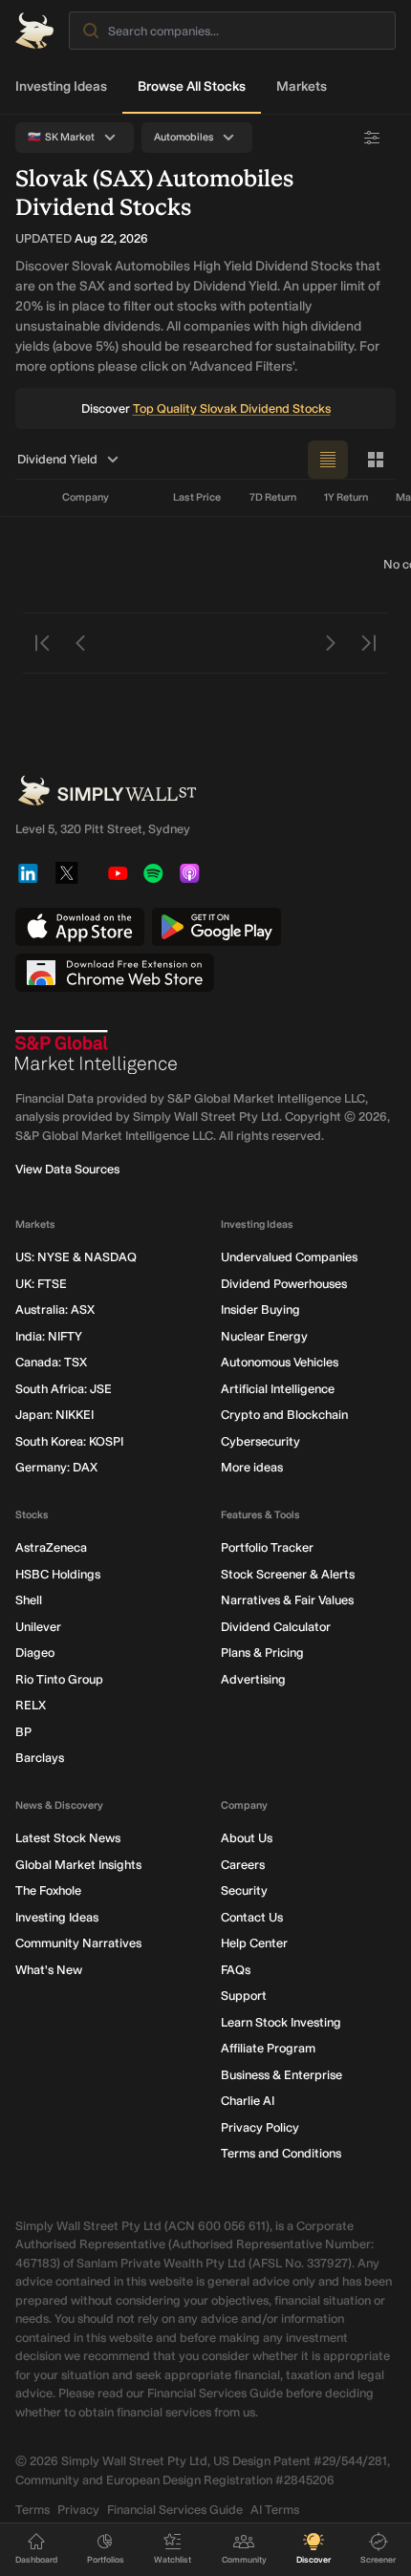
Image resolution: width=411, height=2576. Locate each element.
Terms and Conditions (281, 2153)
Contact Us (252, 1917)
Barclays (40, 1758)
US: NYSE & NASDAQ (76, 1257)
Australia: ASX (55, 1309)
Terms (32, 2510)
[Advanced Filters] (372, 138)
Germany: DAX (56, 1467)
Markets (302, 86)
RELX (31, 1705)
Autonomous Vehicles (280, 1362)
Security (244, 1890)
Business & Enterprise (281, 2075)
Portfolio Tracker (267, 1547)
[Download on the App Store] (80, 927)
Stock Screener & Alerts (288, 1574)
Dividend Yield (57, 459)
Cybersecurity (260, 1441)
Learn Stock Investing (281, 2022)
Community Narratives (78, 1943)
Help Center (254, 1943)
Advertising (253, 1679)
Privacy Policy (260, 2127)
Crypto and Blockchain (284, 1415)
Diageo (35, 1653)
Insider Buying (260, 1309)
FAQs (236, 1970)
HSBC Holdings (58, 1574)
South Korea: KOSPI (69, 1441)
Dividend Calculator (276, 1627)
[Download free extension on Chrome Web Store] (115, 973)
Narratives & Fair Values (287, 1600)
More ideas (252, 1467)
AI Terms (275, 2510)
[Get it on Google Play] (216, 927)
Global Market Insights (78, 1865)
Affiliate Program (268, 2048)
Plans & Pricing (262, 1653)
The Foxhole (48, 1890)
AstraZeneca (51, 1547)
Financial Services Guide (175, 2510)
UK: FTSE (41, 1284)
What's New (49, 1970)
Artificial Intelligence (278, 1389)
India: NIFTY (49, 1336)
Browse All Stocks (192, 86)
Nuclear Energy (264, 1336)
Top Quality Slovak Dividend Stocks (232, 408)
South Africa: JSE (64, 1389)
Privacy (78, 2510)
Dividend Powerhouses (284, 1284)
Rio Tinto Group (59, 1679)
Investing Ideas (61, 86)
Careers (243, 1865)
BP (23, 1732)
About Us (247, 1838)
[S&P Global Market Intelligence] (97, 1052)
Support (244, 1996)
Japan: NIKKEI (54, 1415)
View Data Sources (67, 1169)
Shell (29, 1600)
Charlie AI (248, 2101)
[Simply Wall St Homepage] (34, 31)
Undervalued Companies (289, 1257)
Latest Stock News (68, 1838)
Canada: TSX (51, 1362)
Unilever (38, 1627)
